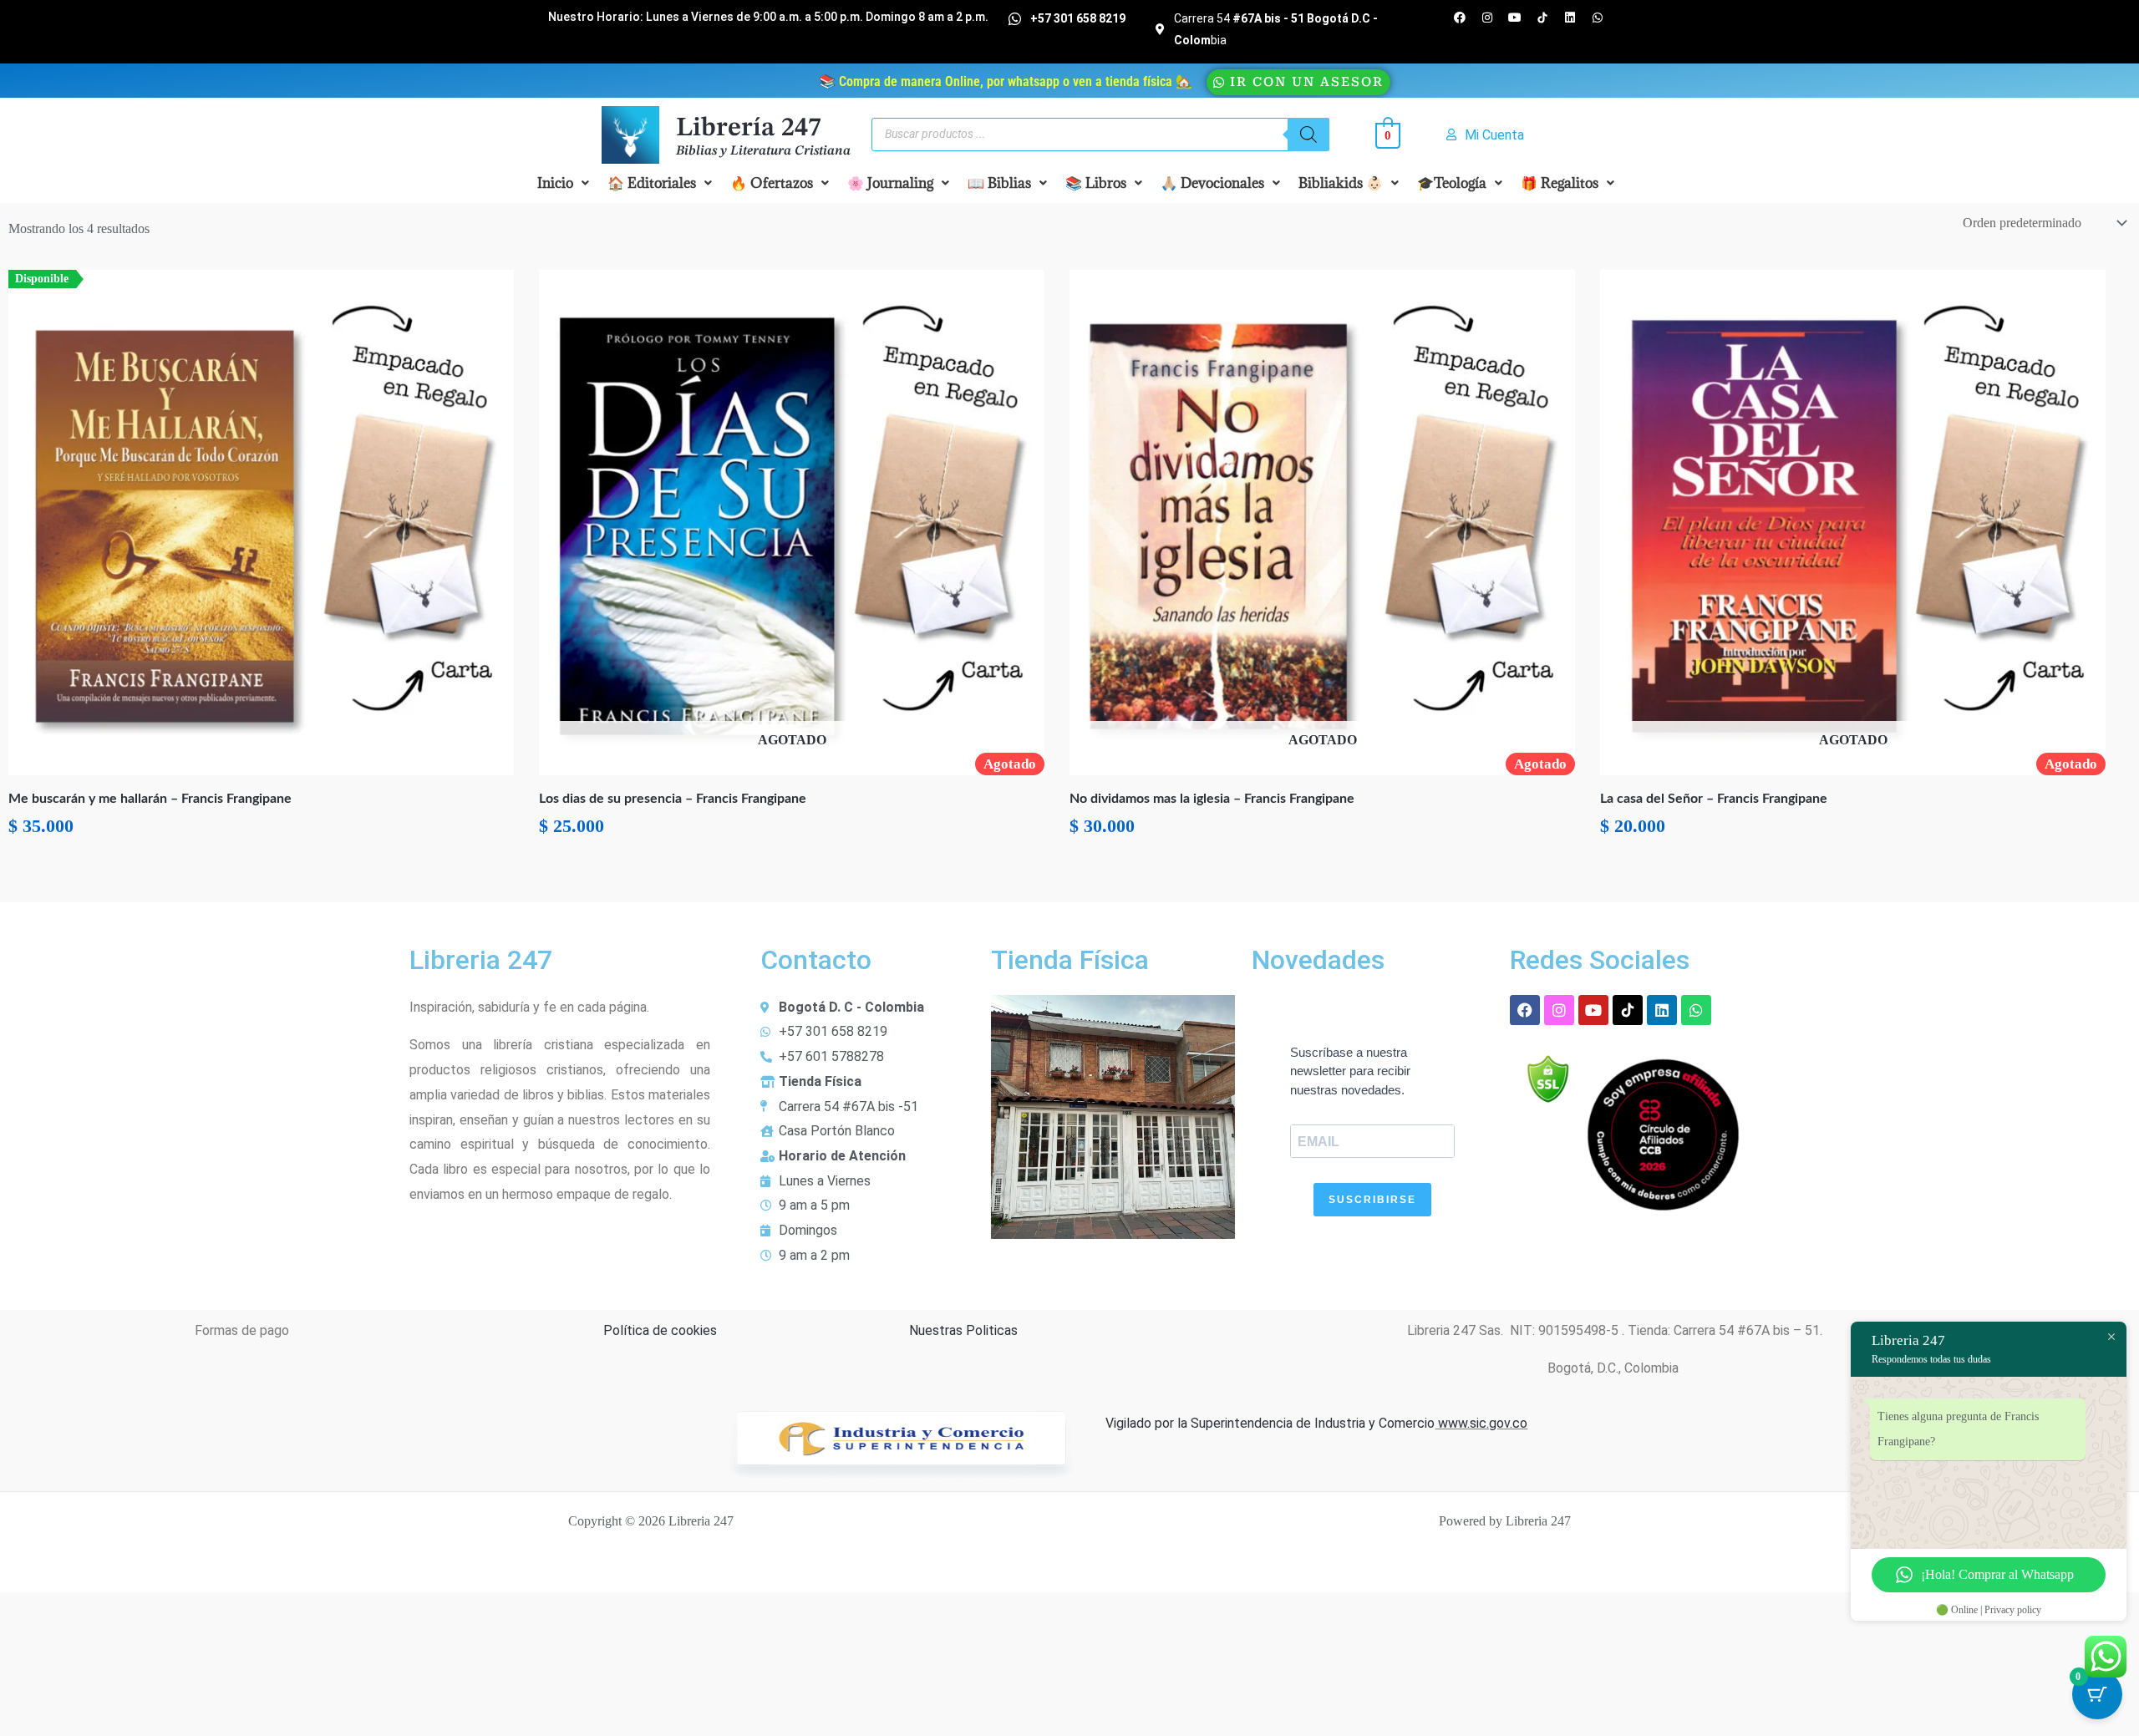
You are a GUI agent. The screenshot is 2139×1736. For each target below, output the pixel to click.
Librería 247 (749, 129)
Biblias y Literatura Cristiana (763, 151)
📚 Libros (1096, 183)
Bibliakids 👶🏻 (1341, 183)
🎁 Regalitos (1560, 183)
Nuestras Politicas (963, 1330)
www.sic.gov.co (1481, 1423)
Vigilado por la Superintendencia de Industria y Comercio (1270, 1423)
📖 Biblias (999, 183)
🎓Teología (1452, 183)
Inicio (555, 183)
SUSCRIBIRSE (1372, 1200)
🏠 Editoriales (652, 183)
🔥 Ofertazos (772, 183)
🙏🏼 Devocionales (1212, 183)
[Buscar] (1308, 135)
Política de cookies (660, 1330)
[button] (563, 183)
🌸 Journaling (890, 183)
